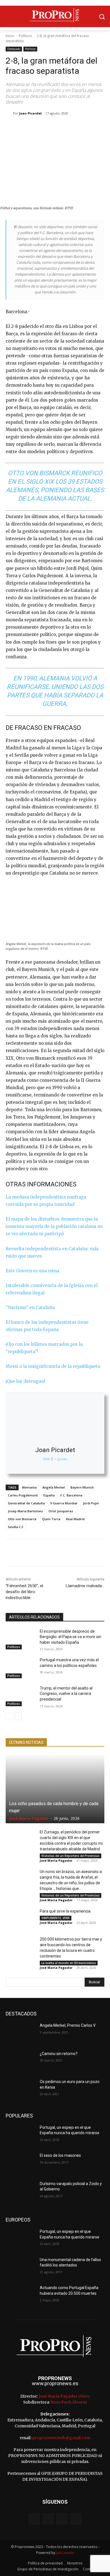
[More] (94, 128)
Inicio (10, 36)
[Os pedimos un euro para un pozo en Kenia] (20, 2090)
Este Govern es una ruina (32, 1271)
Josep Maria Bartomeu (25, 1511)
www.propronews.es (55, 2383)
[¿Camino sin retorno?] (20, 2062)
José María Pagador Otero (64, 2396)
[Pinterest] (55, 128)
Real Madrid (75, 1519)
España (49, 1495)
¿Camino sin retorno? (59, 2054)
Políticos (25, 36)
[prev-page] (9, 1716)
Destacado (14, 49)
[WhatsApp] (68, 128)
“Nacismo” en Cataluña (30, 1308)
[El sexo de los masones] (20, 2163)
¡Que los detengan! (25, 1381)
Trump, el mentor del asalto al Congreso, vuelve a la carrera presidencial (66, 1694)
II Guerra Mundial (64, 1503)
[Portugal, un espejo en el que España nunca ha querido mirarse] (20, 2135)
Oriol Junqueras (61, 1511)
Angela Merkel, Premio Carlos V (68, 2025)
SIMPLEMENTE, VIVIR (56, 1918)
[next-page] (18, 1716)
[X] (42, 128)
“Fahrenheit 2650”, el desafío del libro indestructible (24, 1592)
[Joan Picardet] (9, 113)
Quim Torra (51, 1519)
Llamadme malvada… (85, 1586)
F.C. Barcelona (71, 1495)
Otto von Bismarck (22, 1519)
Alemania (29, 1487)
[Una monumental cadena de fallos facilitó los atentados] (20, 2268)
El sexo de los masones (60, 2155)
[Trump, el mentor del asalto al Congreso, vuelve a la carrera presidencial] (20, 1696)
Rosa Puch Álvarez (69, 2402)
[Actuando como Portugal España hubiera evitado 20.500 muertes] (20, 2296)
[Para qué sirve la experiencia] (20, 1919)
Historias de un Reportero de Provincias (71, 1856)
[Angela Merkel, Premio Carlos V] (20, 2033)
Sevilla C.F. (16, 1527)
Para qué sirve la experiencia (65, 1911)
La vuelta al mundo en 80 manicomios (69, 1963)
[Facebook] (29, 128)
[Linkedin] (81, 128)
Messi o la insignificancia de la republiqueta (53, 1366)
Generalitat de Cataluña (26, 1503)
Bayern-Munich (82, 1487)
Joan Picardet (30, 113)
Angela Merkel (54, 1487)
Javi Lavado (65, 2553)
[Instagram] (48, 2519)
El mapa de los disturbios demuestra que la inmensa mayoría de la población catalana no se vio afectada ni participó (54, 1226)
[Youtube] (76, 2519)
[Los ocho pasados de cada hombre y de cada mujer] (55, 1789)
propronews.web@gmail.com (61, 2438)
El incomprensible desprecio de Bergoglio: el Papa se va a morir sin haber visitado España (71, 1637)
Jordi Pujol (91, 1503)
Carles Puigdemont (23, 1495)
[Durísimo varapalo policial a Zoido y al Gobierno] (20, 2192)
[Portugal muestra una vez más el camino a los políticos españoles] (20, 1668)
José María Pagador (29, 1818)
